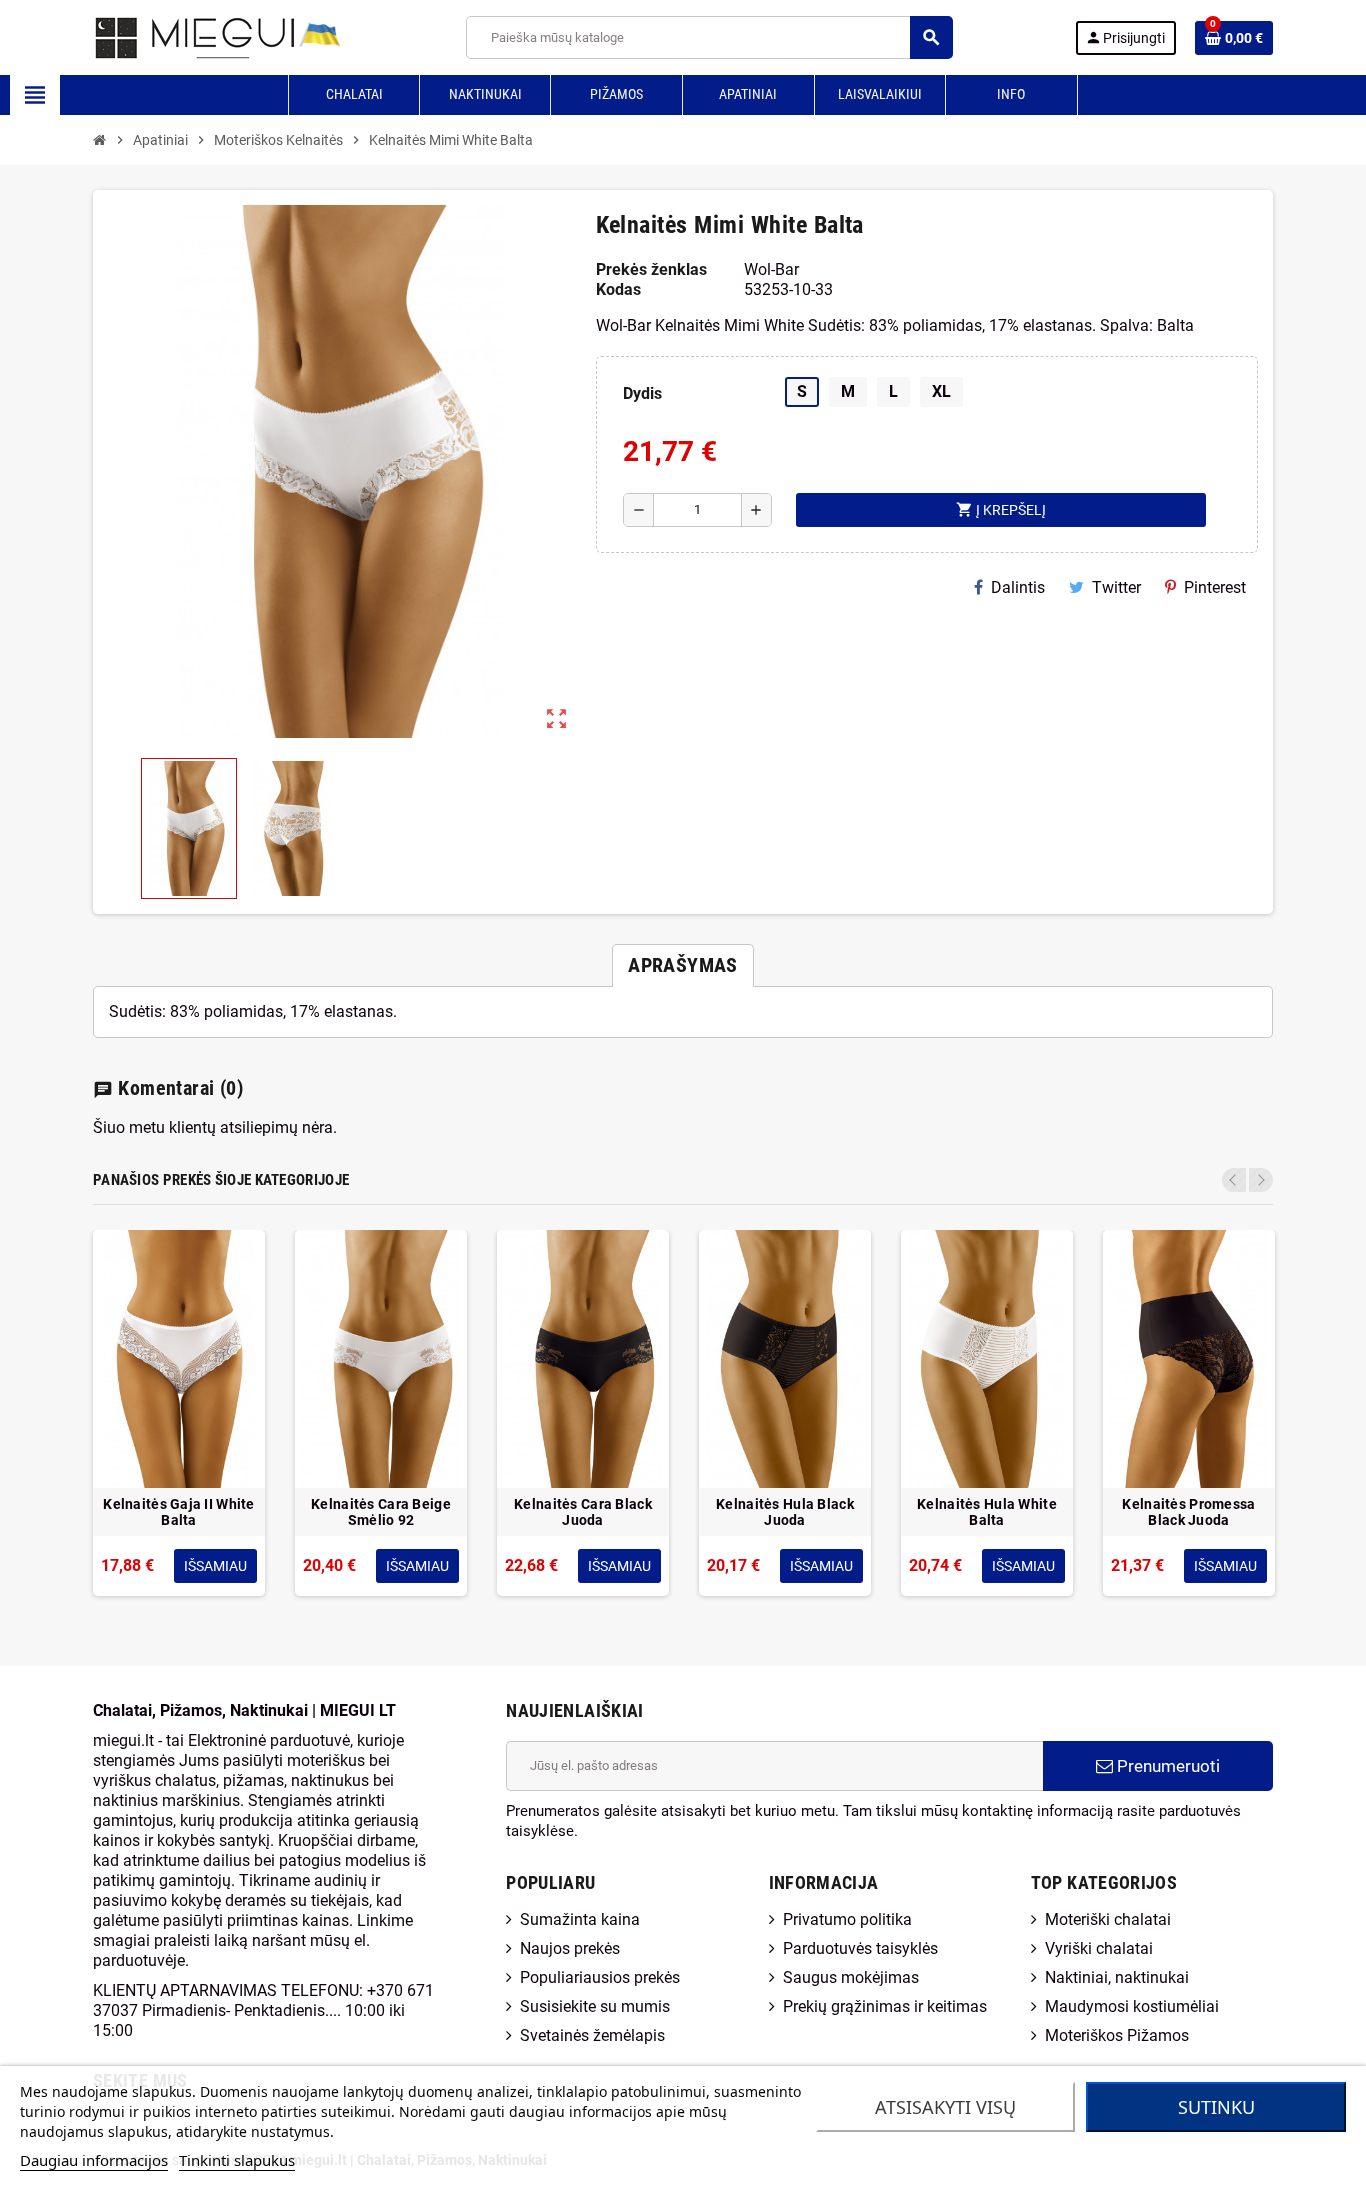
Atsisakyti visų (945, 2107)
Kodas (618, 289)
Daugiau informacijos (94, 2160)
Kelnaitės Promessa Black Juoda (1188, 1512)
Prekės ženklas (651, 269)
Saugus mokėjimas (851, 1977)
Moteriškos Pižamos (1117, 2035)
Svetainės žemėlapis (592, 2035)
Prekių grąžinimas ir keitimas (885, 2006)
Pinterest (1215, 587)
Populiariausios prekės (600, 1977)
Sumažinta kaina (580, 1919)
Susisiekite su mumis (595, 2006)
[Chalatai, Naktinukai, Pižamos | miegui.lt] (193, 36)
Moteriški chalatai (1108, 1919)
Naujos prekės (570, 1948)
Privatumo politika (847, 1919)
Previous (1234, 1180)
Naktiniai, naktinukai (1117, 1977)
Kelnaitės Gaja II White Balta (178, 1512)
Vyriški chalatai (1099, 1948)
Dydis (642, 393)
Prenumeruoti (1166, 1766)
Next (1261, 1180)
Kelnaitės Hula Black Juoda (785, 1512)
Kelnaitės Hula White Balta (987, 1512)
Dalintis (1018, 587)
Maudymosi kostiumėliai (1132, 2006)
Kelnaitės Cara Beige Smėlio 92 (381, 1512)
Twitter (1116, 587)
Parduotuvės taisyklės (860, 1948)
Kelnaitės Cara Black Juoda (583, 1512)
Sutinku (1216, 2107)
